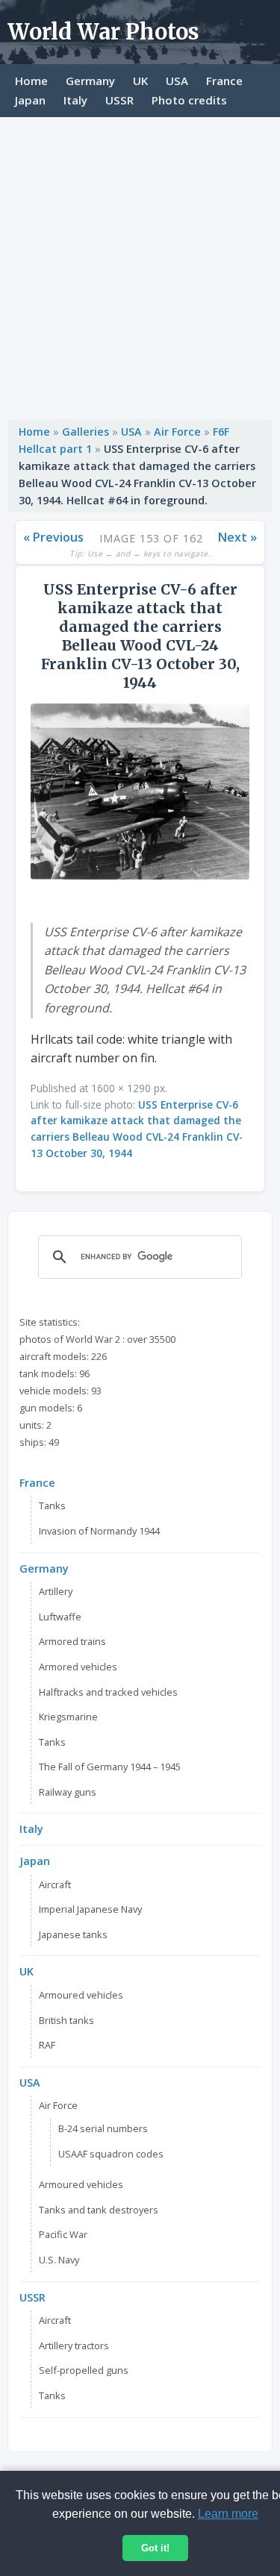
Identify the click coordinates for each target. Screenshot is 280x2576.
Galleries (85, 432)
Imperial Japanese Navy (90, 1909)
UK (140, 81)
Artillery (56, 1591)
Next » (237, 537)
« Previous (53, 537)
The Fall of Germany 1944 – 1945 (110, 1767)
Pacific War (63, 2234)
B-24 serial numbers (103, 2128)
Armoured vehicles (81, 1995)
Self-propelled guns (84, 2370)
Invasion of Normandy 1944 (99, 1531)
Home (31, 81)
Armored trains (72, 1641)
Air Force (177, 432)
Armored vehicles (78, 1667)
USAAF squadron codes (111, 2154)
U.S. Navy (59, 2260)
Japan (30, 100)
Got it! (155, 2548)
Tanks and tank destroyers (99, 2210)
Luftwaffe (60, 1617)
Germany (90, 81)
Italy (75, 100)
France (224, 81)
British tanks (66, 2020)
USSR (119, 100)
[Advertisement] (140, 264)
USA (177, 81)
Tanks (52, 1505)
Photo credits (189, 100)
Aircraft (55, 1884)
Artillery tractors (74, 2345)
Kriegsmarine (68, 1717)
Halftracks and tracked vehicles (108, 1692)
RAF (47, 2045)
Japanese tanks (73, 1934)
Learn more (228, 2514)
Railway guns (68, 1792)
